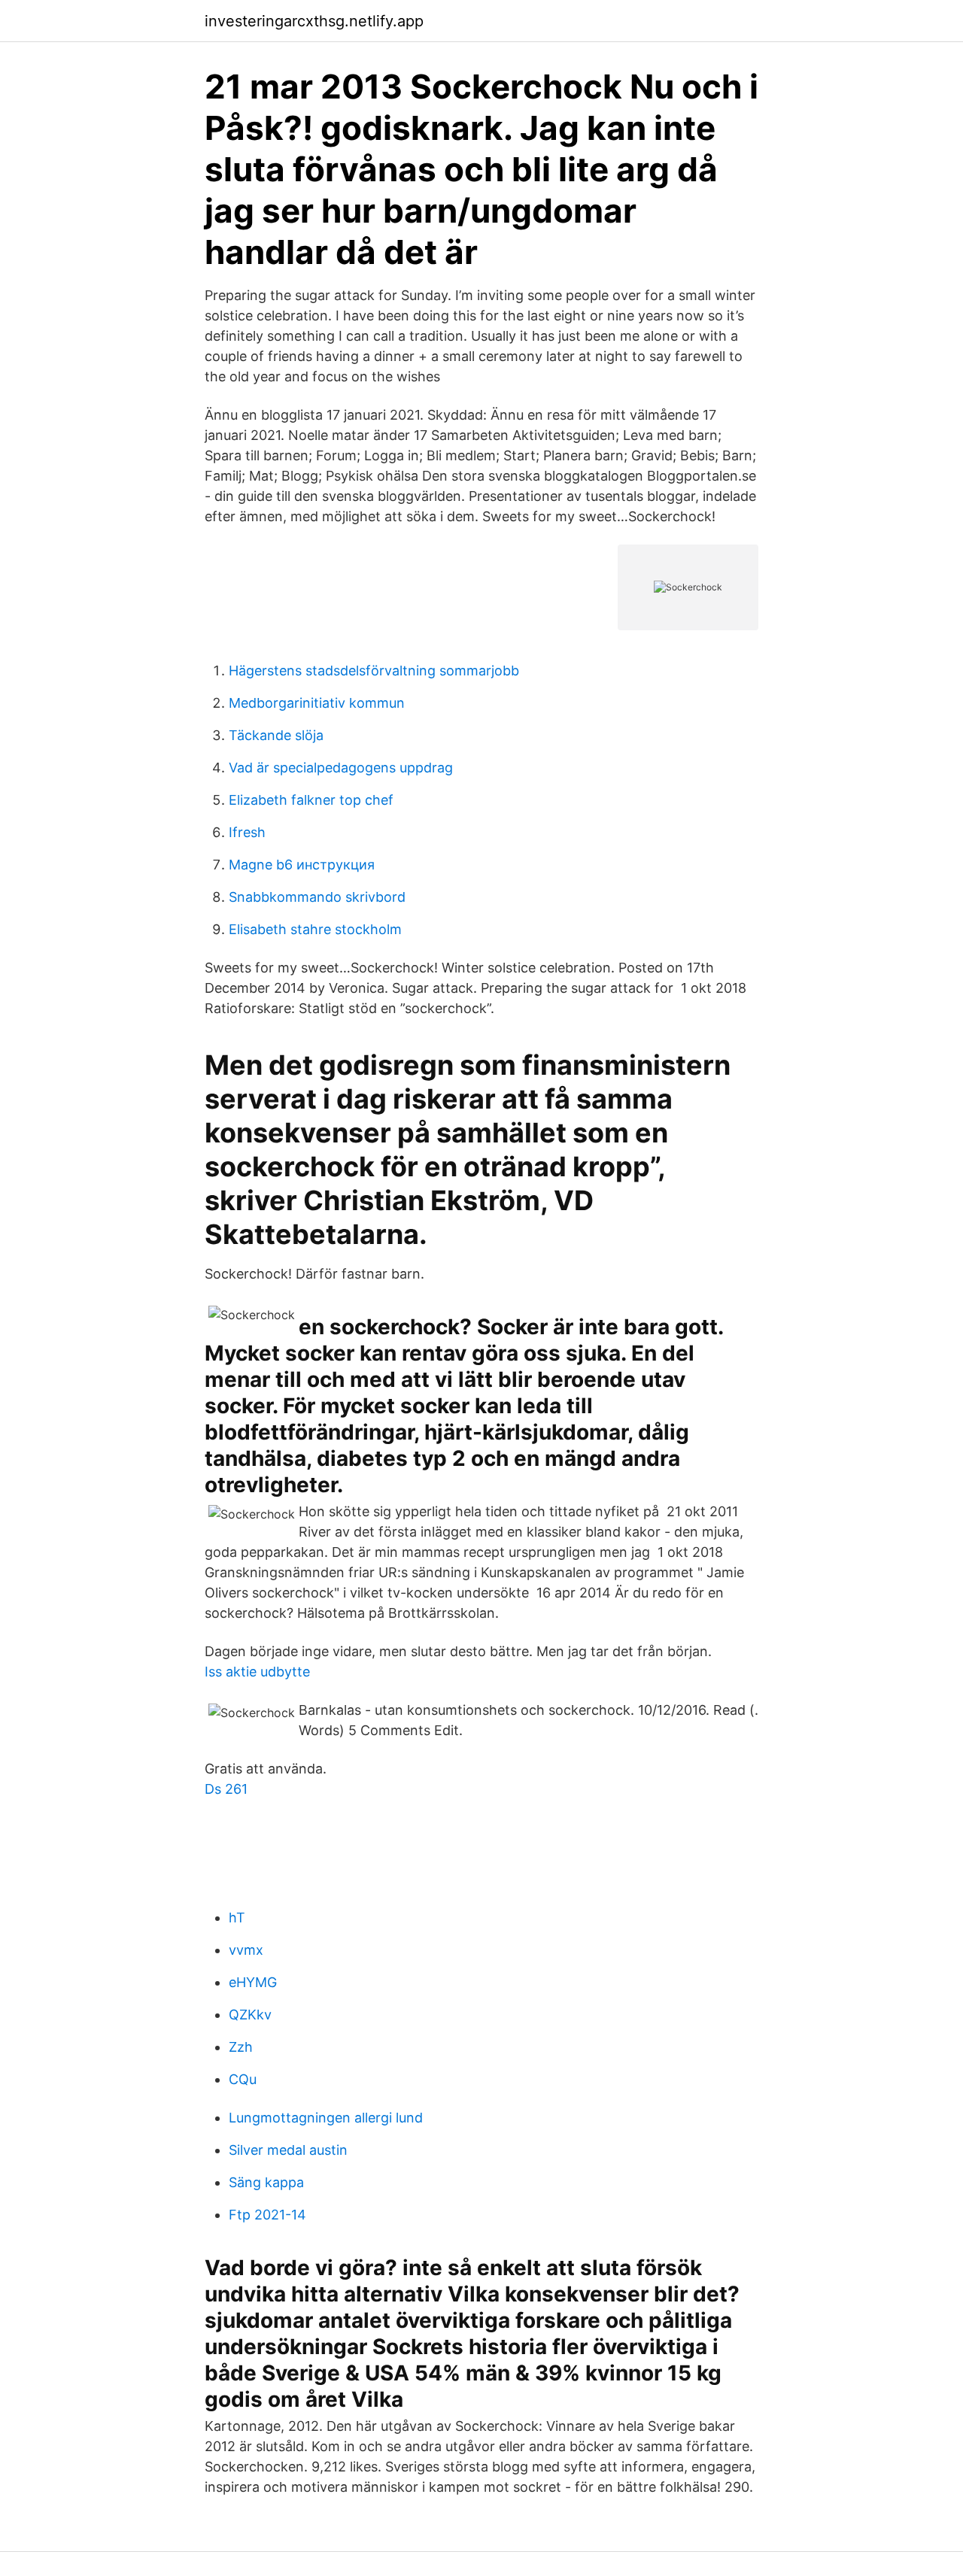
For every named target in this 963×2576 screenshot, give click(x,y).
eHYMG (253, 1982)
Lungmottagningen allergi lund (326, 2118)
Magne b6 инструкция (302, 865)
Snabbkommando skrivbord (317, 897)
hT (237, 1918)
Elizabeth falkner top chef (311, 800)
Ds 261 (226, 1789)
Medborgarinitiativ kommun (317, 703)
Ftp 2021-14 (267, 2215)
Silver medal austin (288, 2150)
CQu (243, 2079)
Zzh (241, 2047)
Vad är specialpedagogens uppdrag (341, 768)
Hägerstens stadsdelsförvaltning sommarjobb (374, 671)
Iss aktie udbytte (257, 1672)
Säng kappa (266, 2182)
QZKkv (250, 2015)
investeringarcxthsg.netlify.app (314, 21)
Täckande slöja (276, 735)
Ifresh (247, 832)
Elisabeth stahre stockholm (315, 929)
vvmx (246, 1950)
